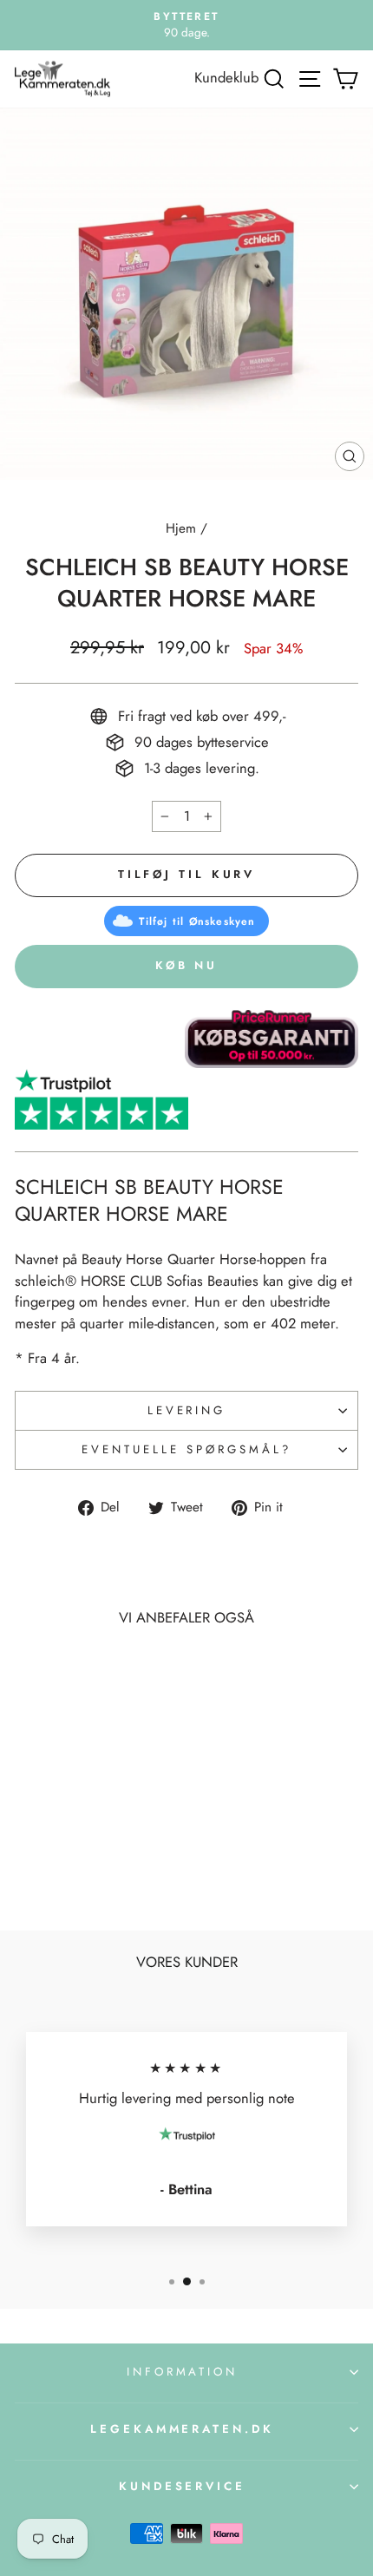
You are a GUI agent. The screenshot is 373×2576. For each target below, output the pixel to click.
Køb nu (186, 965)
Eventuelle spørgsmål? (186, 1449)
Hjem (181, 528)
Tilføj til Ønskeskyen (197, 921)
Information (183, 2372)
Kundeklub (226, 77)
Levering (187, 1410)
